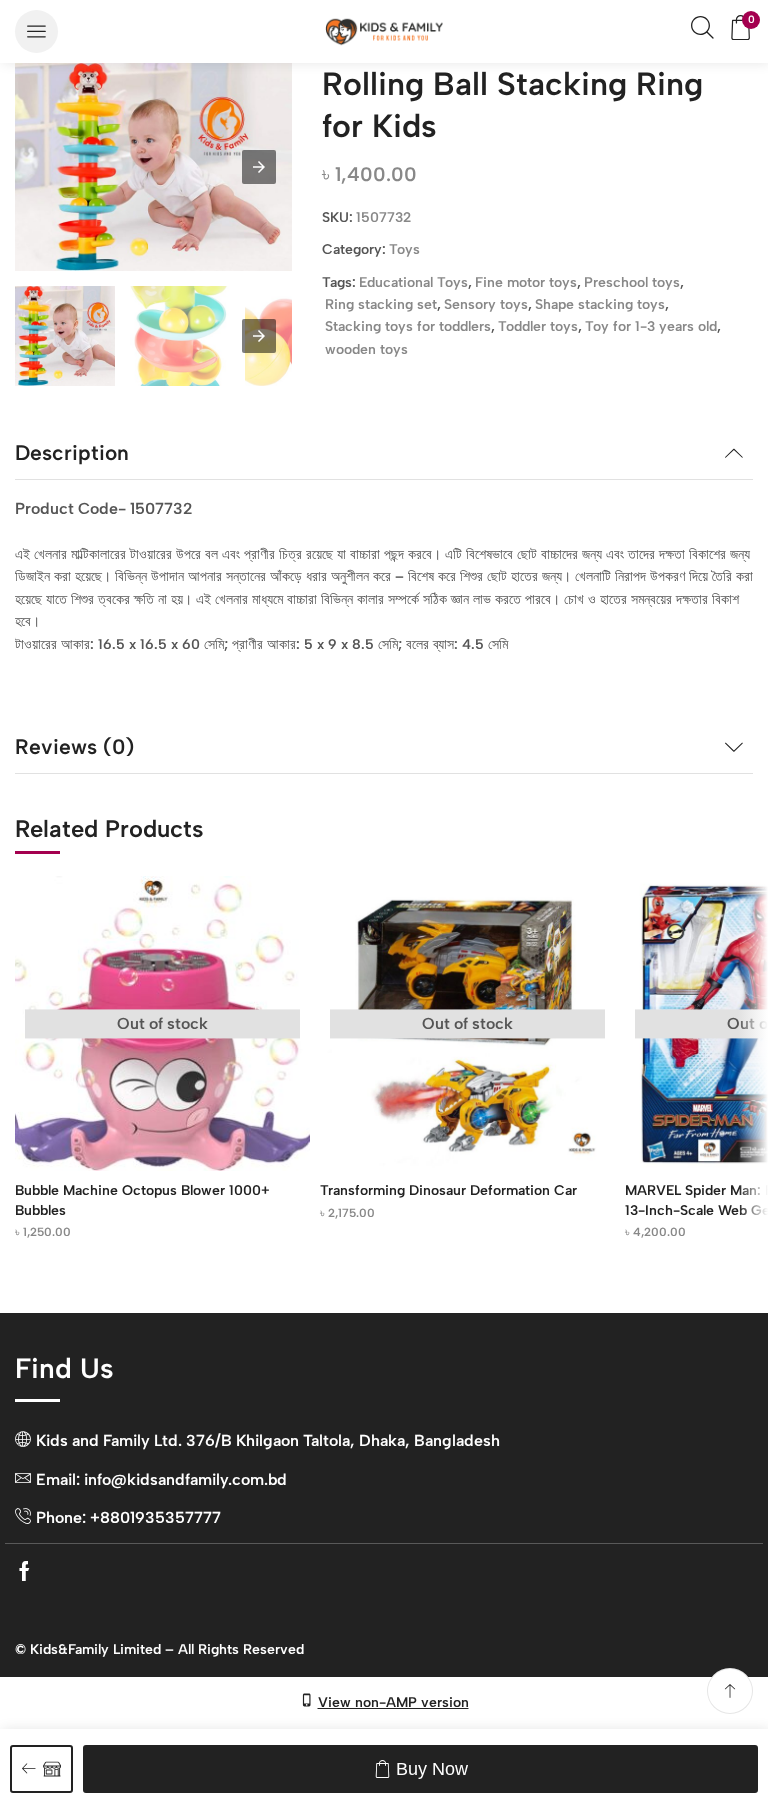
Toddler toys (538, 326)
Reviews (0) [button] (74, 746)
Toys (404, 249)
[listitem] (65, 339)
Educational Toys (413, 282)
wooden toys (366, 349)
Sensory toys (486, 304)
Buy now (432, 1769)
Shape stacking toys (600, 304)
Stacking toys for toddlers (408, 326)
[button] (36, 31)
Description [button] (72, 452)
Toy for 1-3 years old (651, 326)
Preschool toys (632, 282)
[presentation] (259, 336)
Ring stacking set (381, 304)
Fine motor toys (526, 282)
